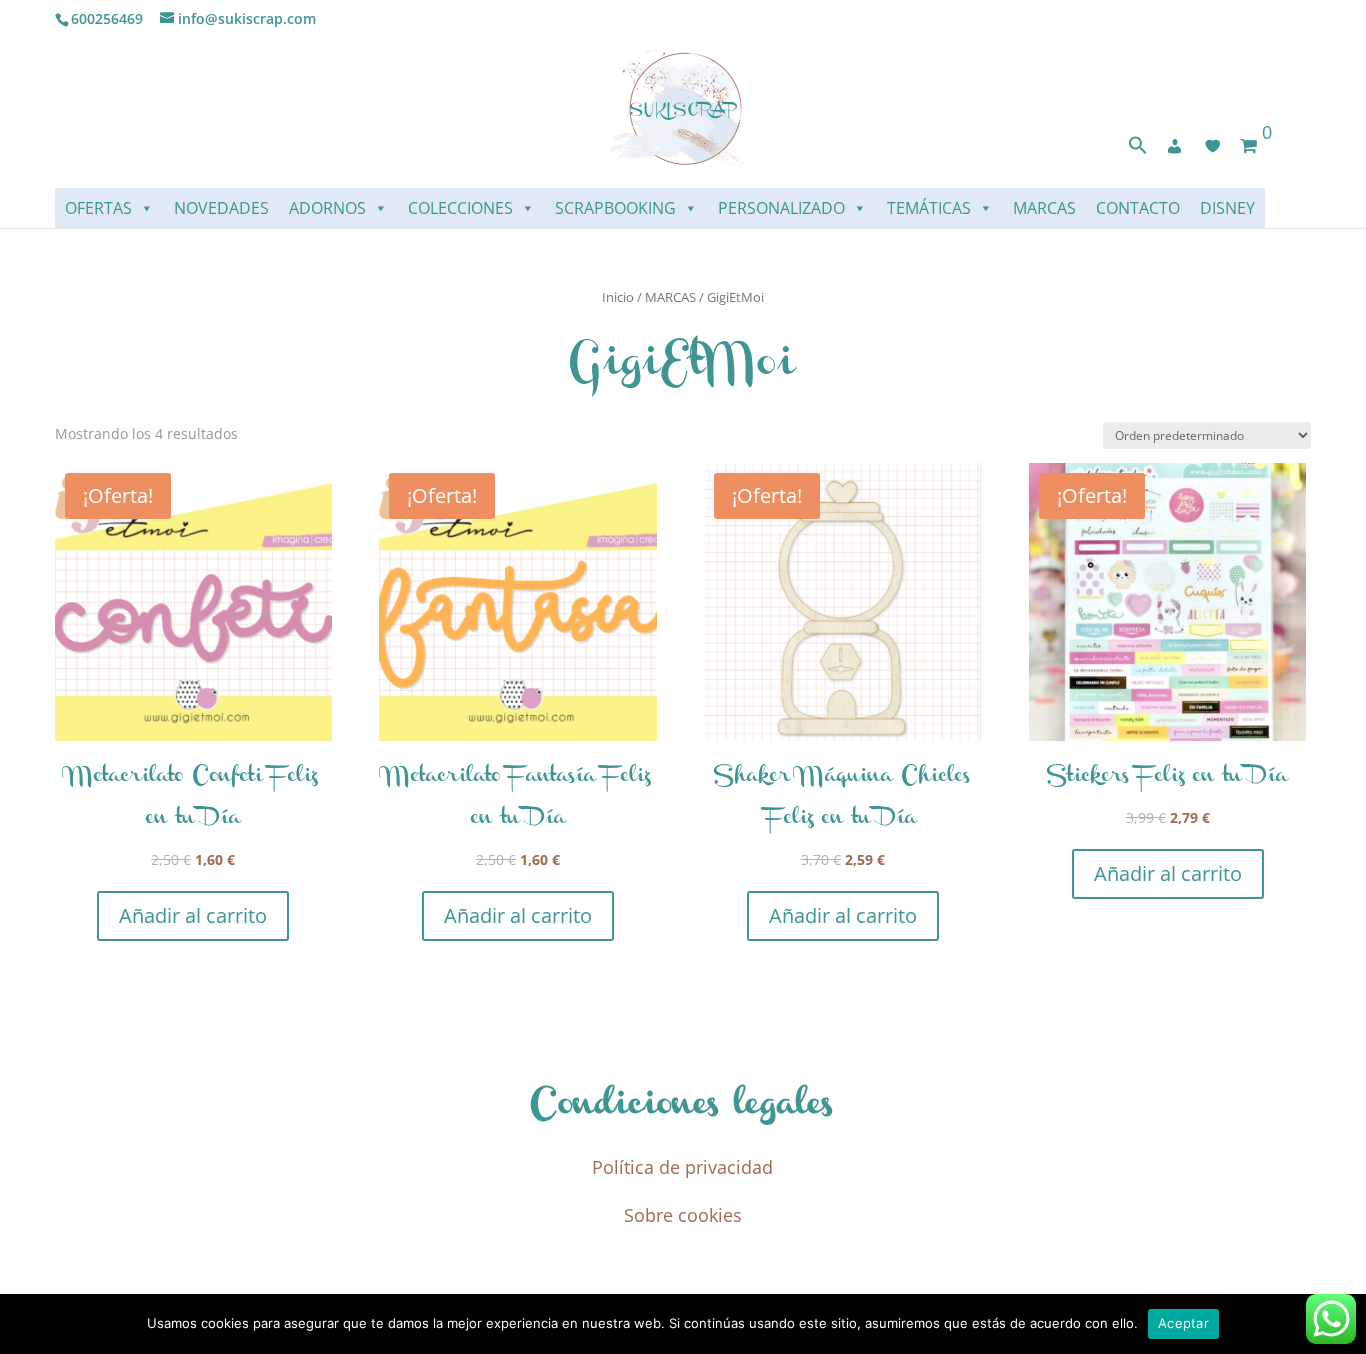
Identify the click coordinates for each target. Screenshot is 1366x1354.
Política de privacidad (682, 1167)
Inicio (618, 297)
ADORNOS (327, 208)
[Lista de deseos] (1213, 146)
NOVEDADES (221, 208)
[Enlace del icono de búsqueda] (1138, 149)
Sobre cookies (683, 1215)
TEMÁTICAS (929, 208)
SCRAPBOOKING (615, 208)
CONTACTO (1138, 208)
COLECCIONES (460, 208)
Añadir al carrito (193, 915)
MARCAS (1044, 208)
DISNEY (1227, 208)
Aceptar (1183, 1323)
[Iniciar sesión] (1175, 146)
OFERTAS (98, 208)
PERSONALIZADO (781, 208)
